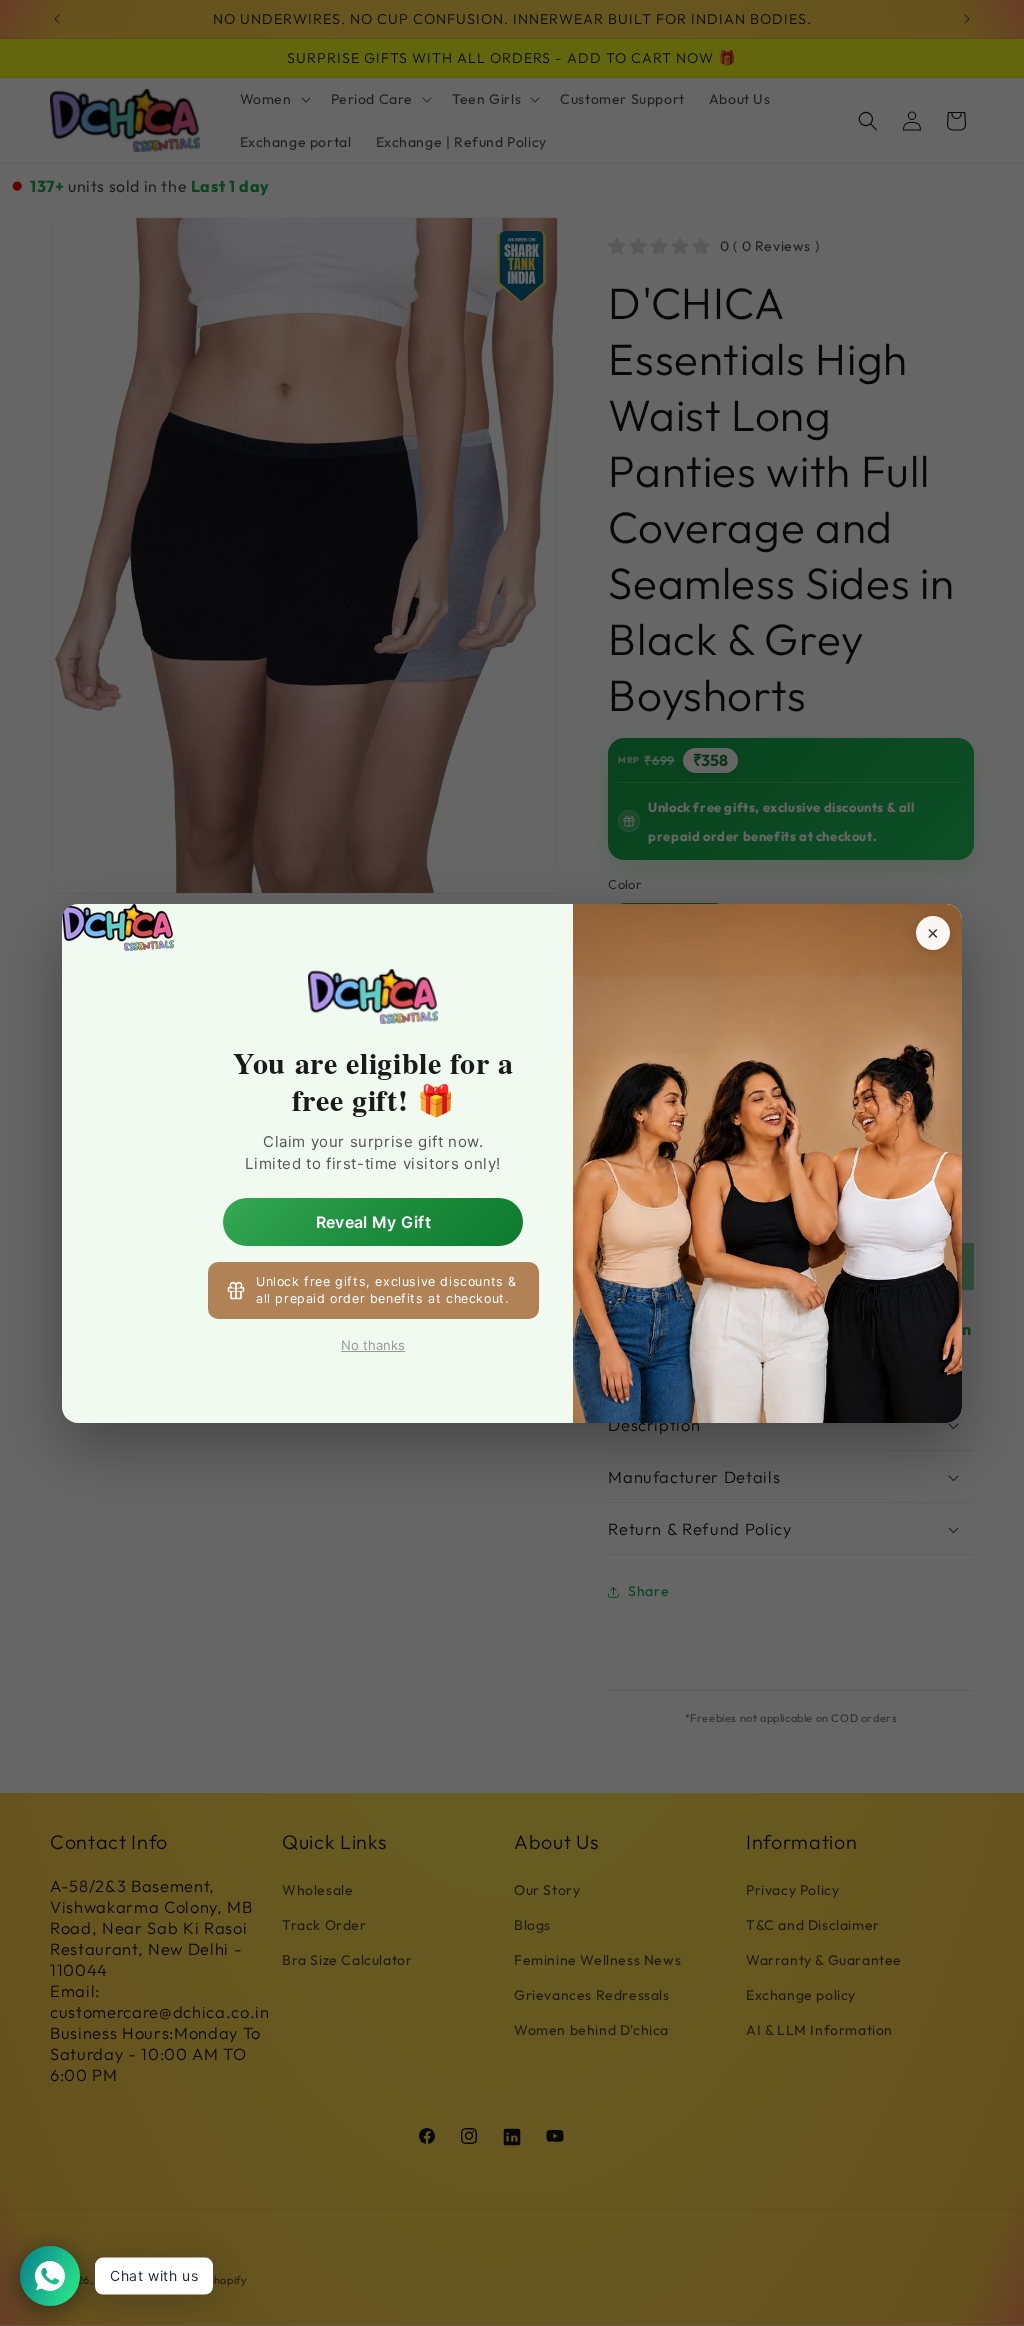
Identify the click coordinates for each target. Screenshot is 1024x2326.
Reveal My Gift (373, 1221)
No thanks (373, 1345)
